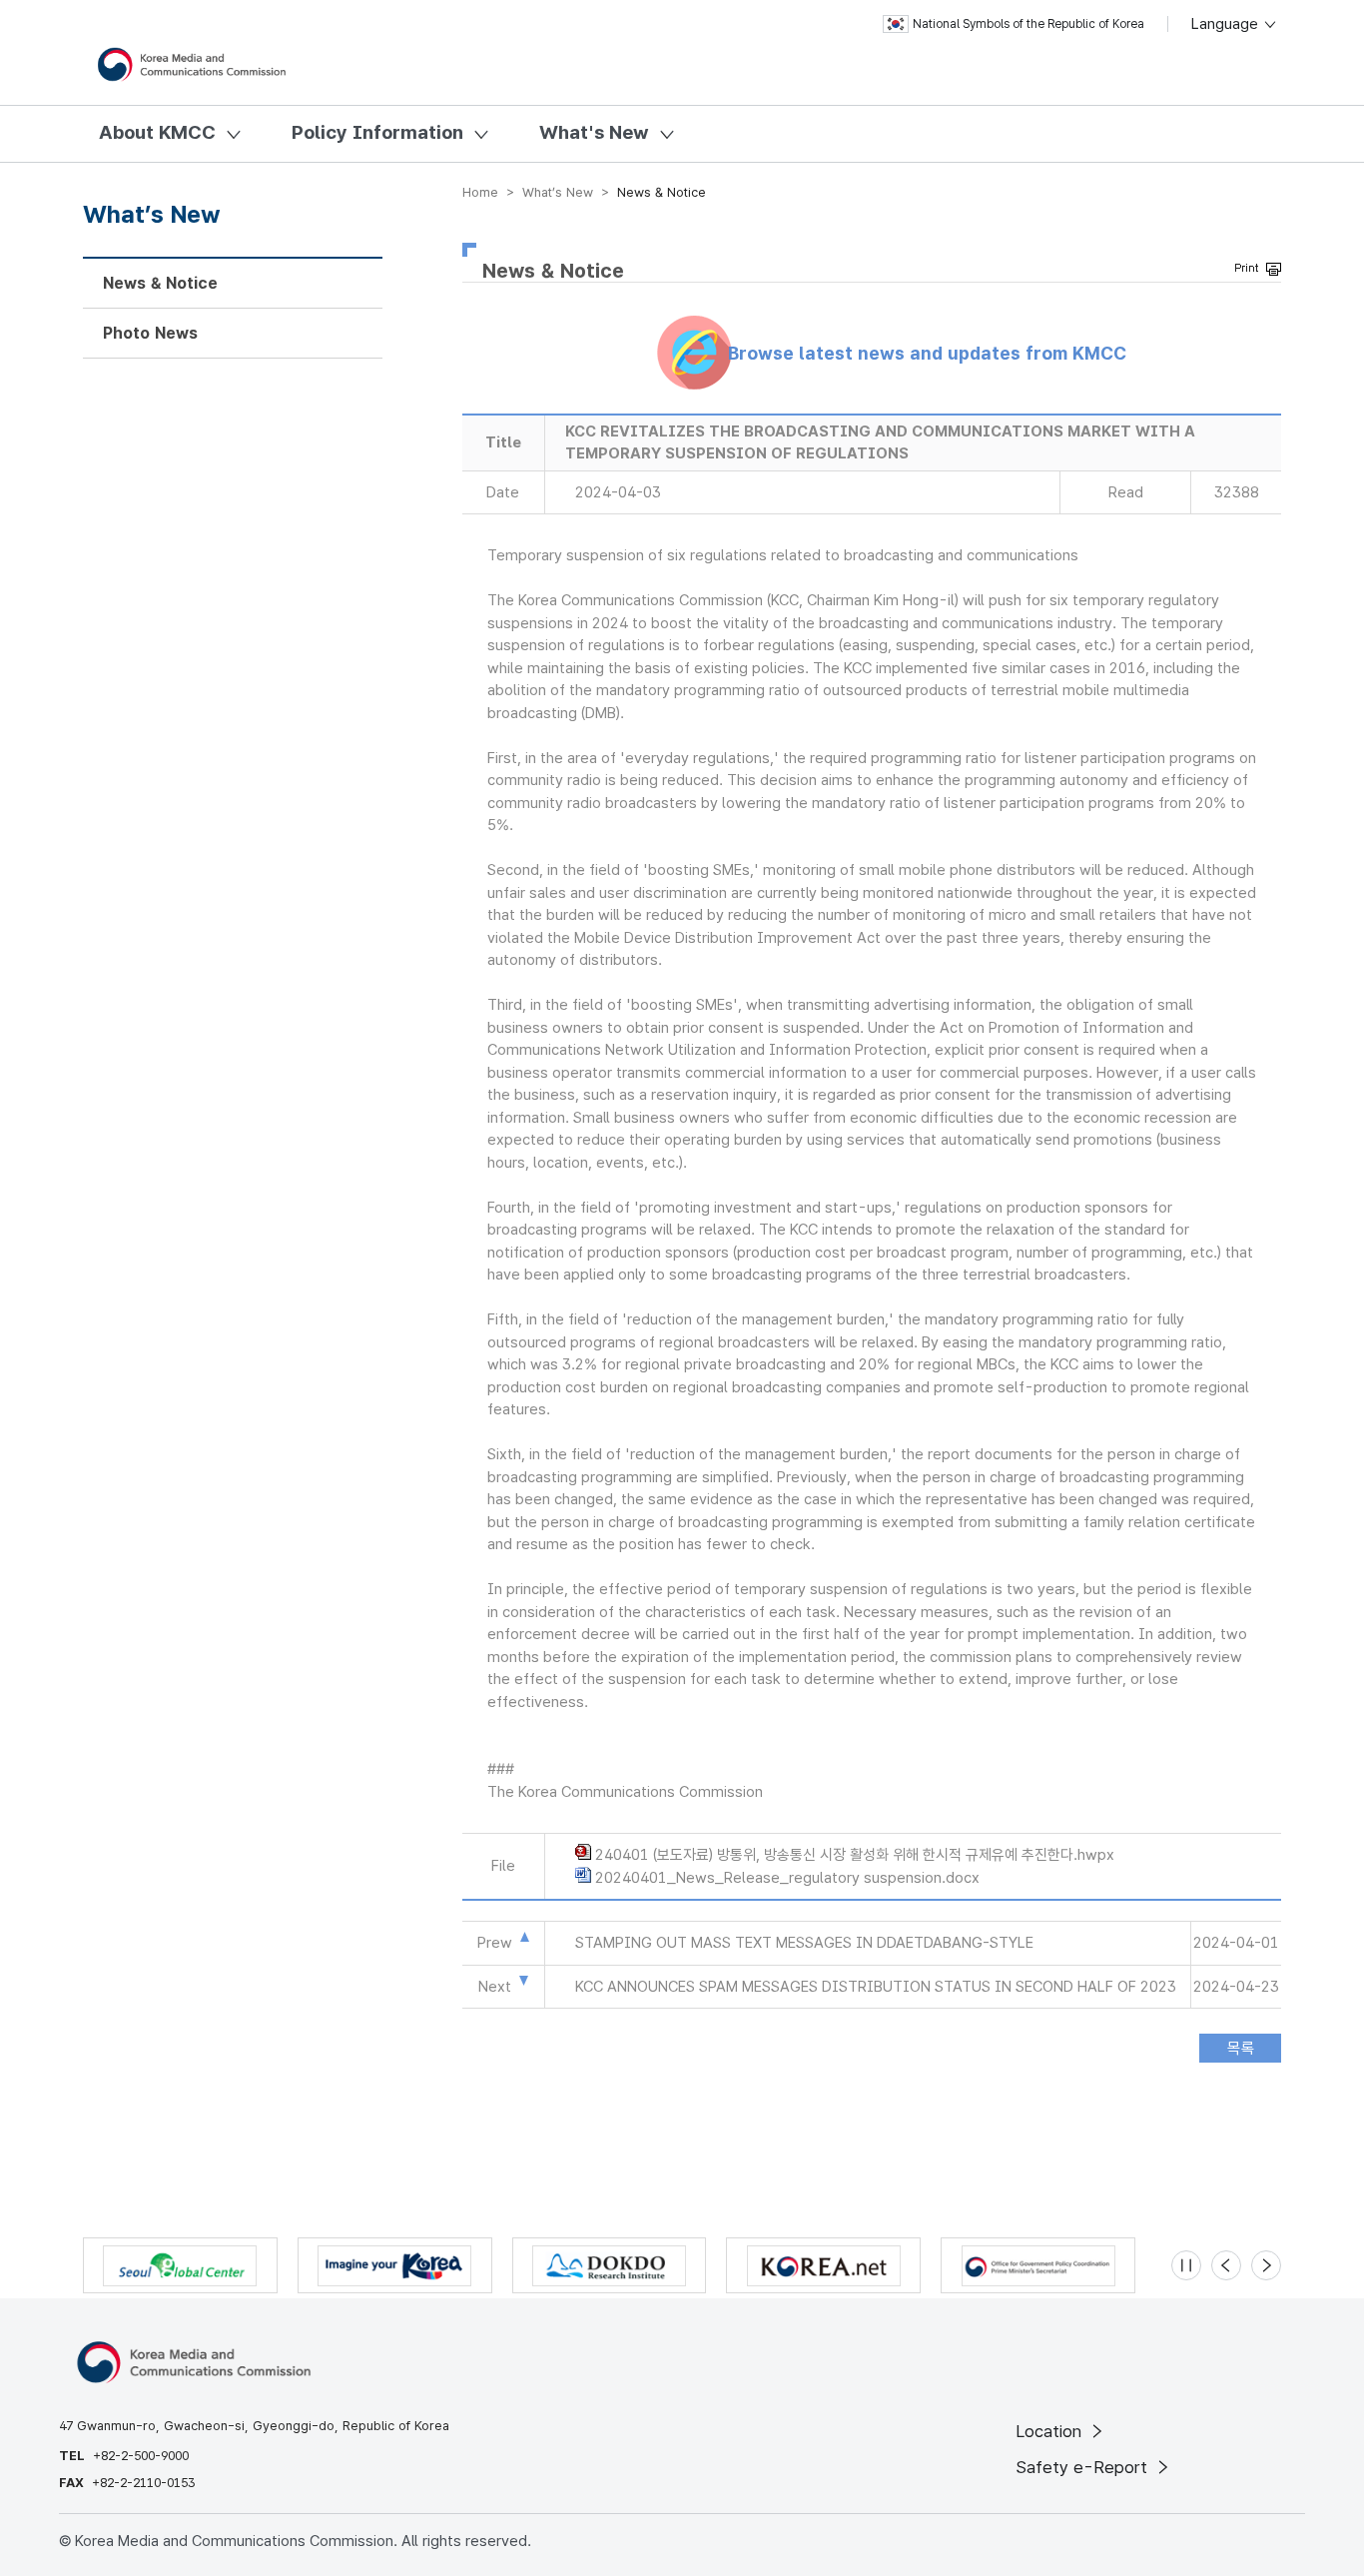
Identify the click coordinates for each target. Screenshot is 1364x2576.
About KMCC (157, 132)
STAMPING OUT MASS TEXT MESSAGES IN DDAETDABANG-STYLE (804, 1943)
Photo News (150, 333)
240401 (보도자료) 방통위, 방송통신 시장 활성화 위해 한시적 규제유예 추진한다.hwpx (855, 1855)
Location (1051, 2431)
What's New (594, 132)
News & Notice (160, 283)
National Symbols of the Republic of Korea (1028, 24)
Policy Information (377, 132)
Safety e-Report (1084, 2467)
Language (1227, 24)
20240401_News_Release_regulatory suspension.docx (787, 1878)
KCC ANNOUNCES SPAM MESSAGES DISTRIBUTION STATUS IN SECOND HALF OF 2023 (876, 1987)
